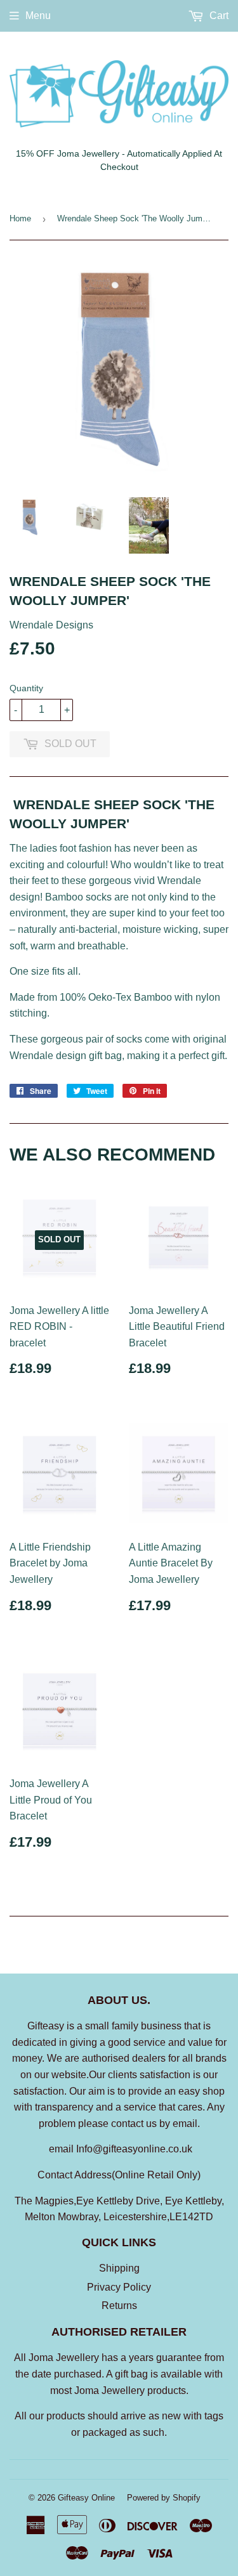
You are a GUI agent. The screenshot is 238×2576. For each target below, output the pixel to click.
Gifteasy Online (86, 2498)
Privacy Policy (119, 2287)
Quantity (26, 688)
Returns (119, 2306)
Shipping (119, 2268)
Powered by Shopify (164, 2498)
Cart (218, 16)
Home (20, 218)
